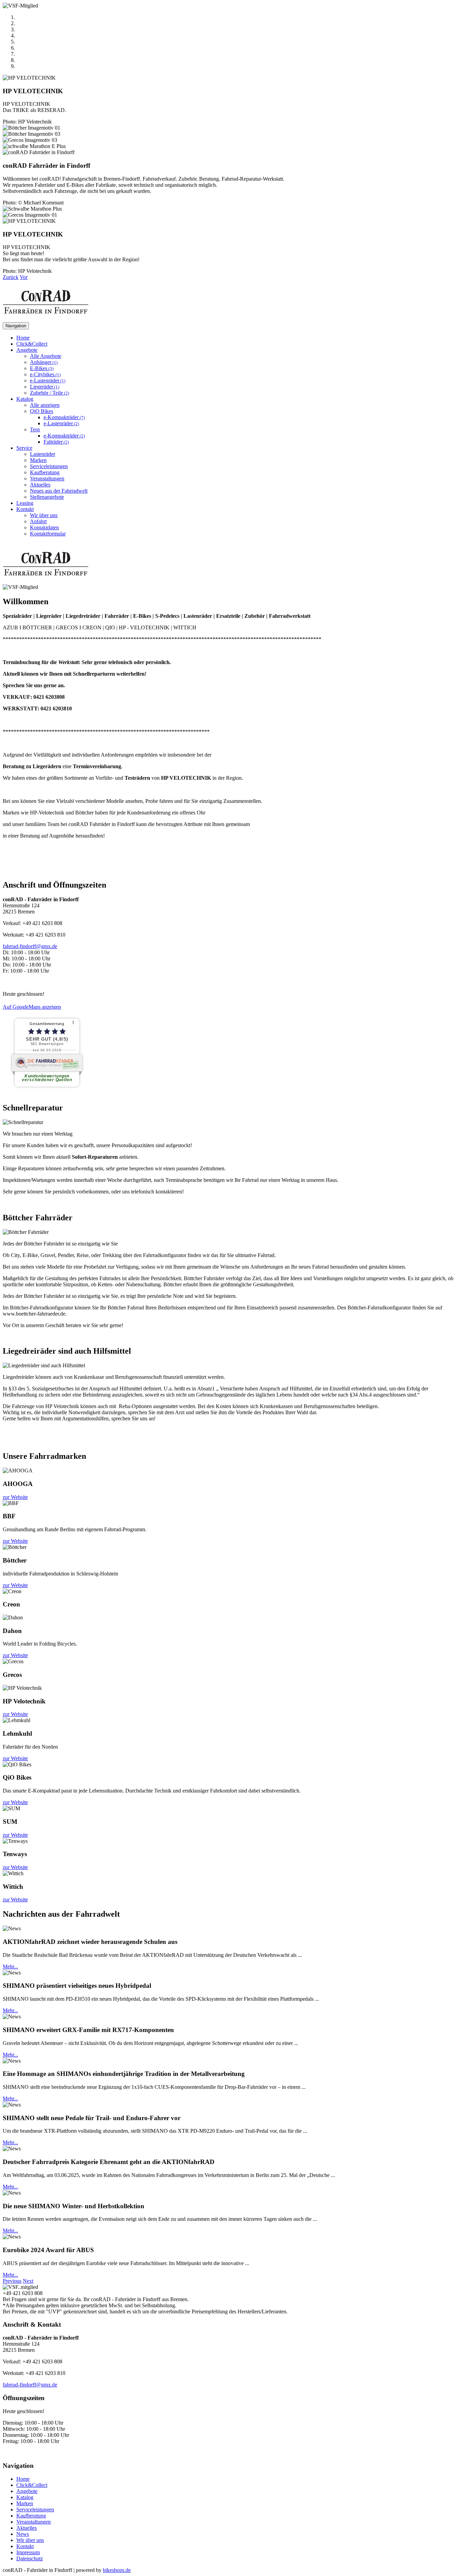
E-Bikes (42, 368)
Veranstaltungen (47, 478)
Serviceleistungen (49, 466)
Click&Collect (32, 344)
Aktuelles (40, 485)
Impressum (28, 2552)
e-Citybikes (45, 374)
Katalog (25, 2497)
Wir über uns (44, 515)
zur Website (15, 1497)
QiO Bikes (42, 411)
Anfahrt (38, 521)
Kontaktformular (48, 534)
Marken (38, 460)
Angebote (27, 2491)
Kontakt (25, 2546)
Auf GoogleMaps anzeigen (32, 1007)
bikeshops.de (117, 2570)
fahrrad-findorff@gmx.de (30, 946)
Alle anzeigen (45, 405)
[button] (11, 277)
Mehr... (10, 1967)
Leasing (25, 503)
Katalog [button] (25, 399)
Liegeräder (45, 387)
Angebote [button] (27, 350)
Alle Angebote (46, 356)
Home (23, 338)
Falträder (56, 442)
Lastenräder (43, 454)
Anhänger (44, 362)
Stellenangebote (47, 497)
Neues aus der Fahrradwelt (59, 491)
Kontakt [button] (25, 509)
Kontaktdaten (44, 527)
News (23, 2534)
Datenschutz (30, 2558)
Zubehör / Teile (50, 393)
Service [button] (24, 448)
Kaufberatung (45, 472)
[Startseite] (46, 319)
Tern (35, 430)
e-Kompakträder (64, 417)
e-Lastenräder (48, 381)
